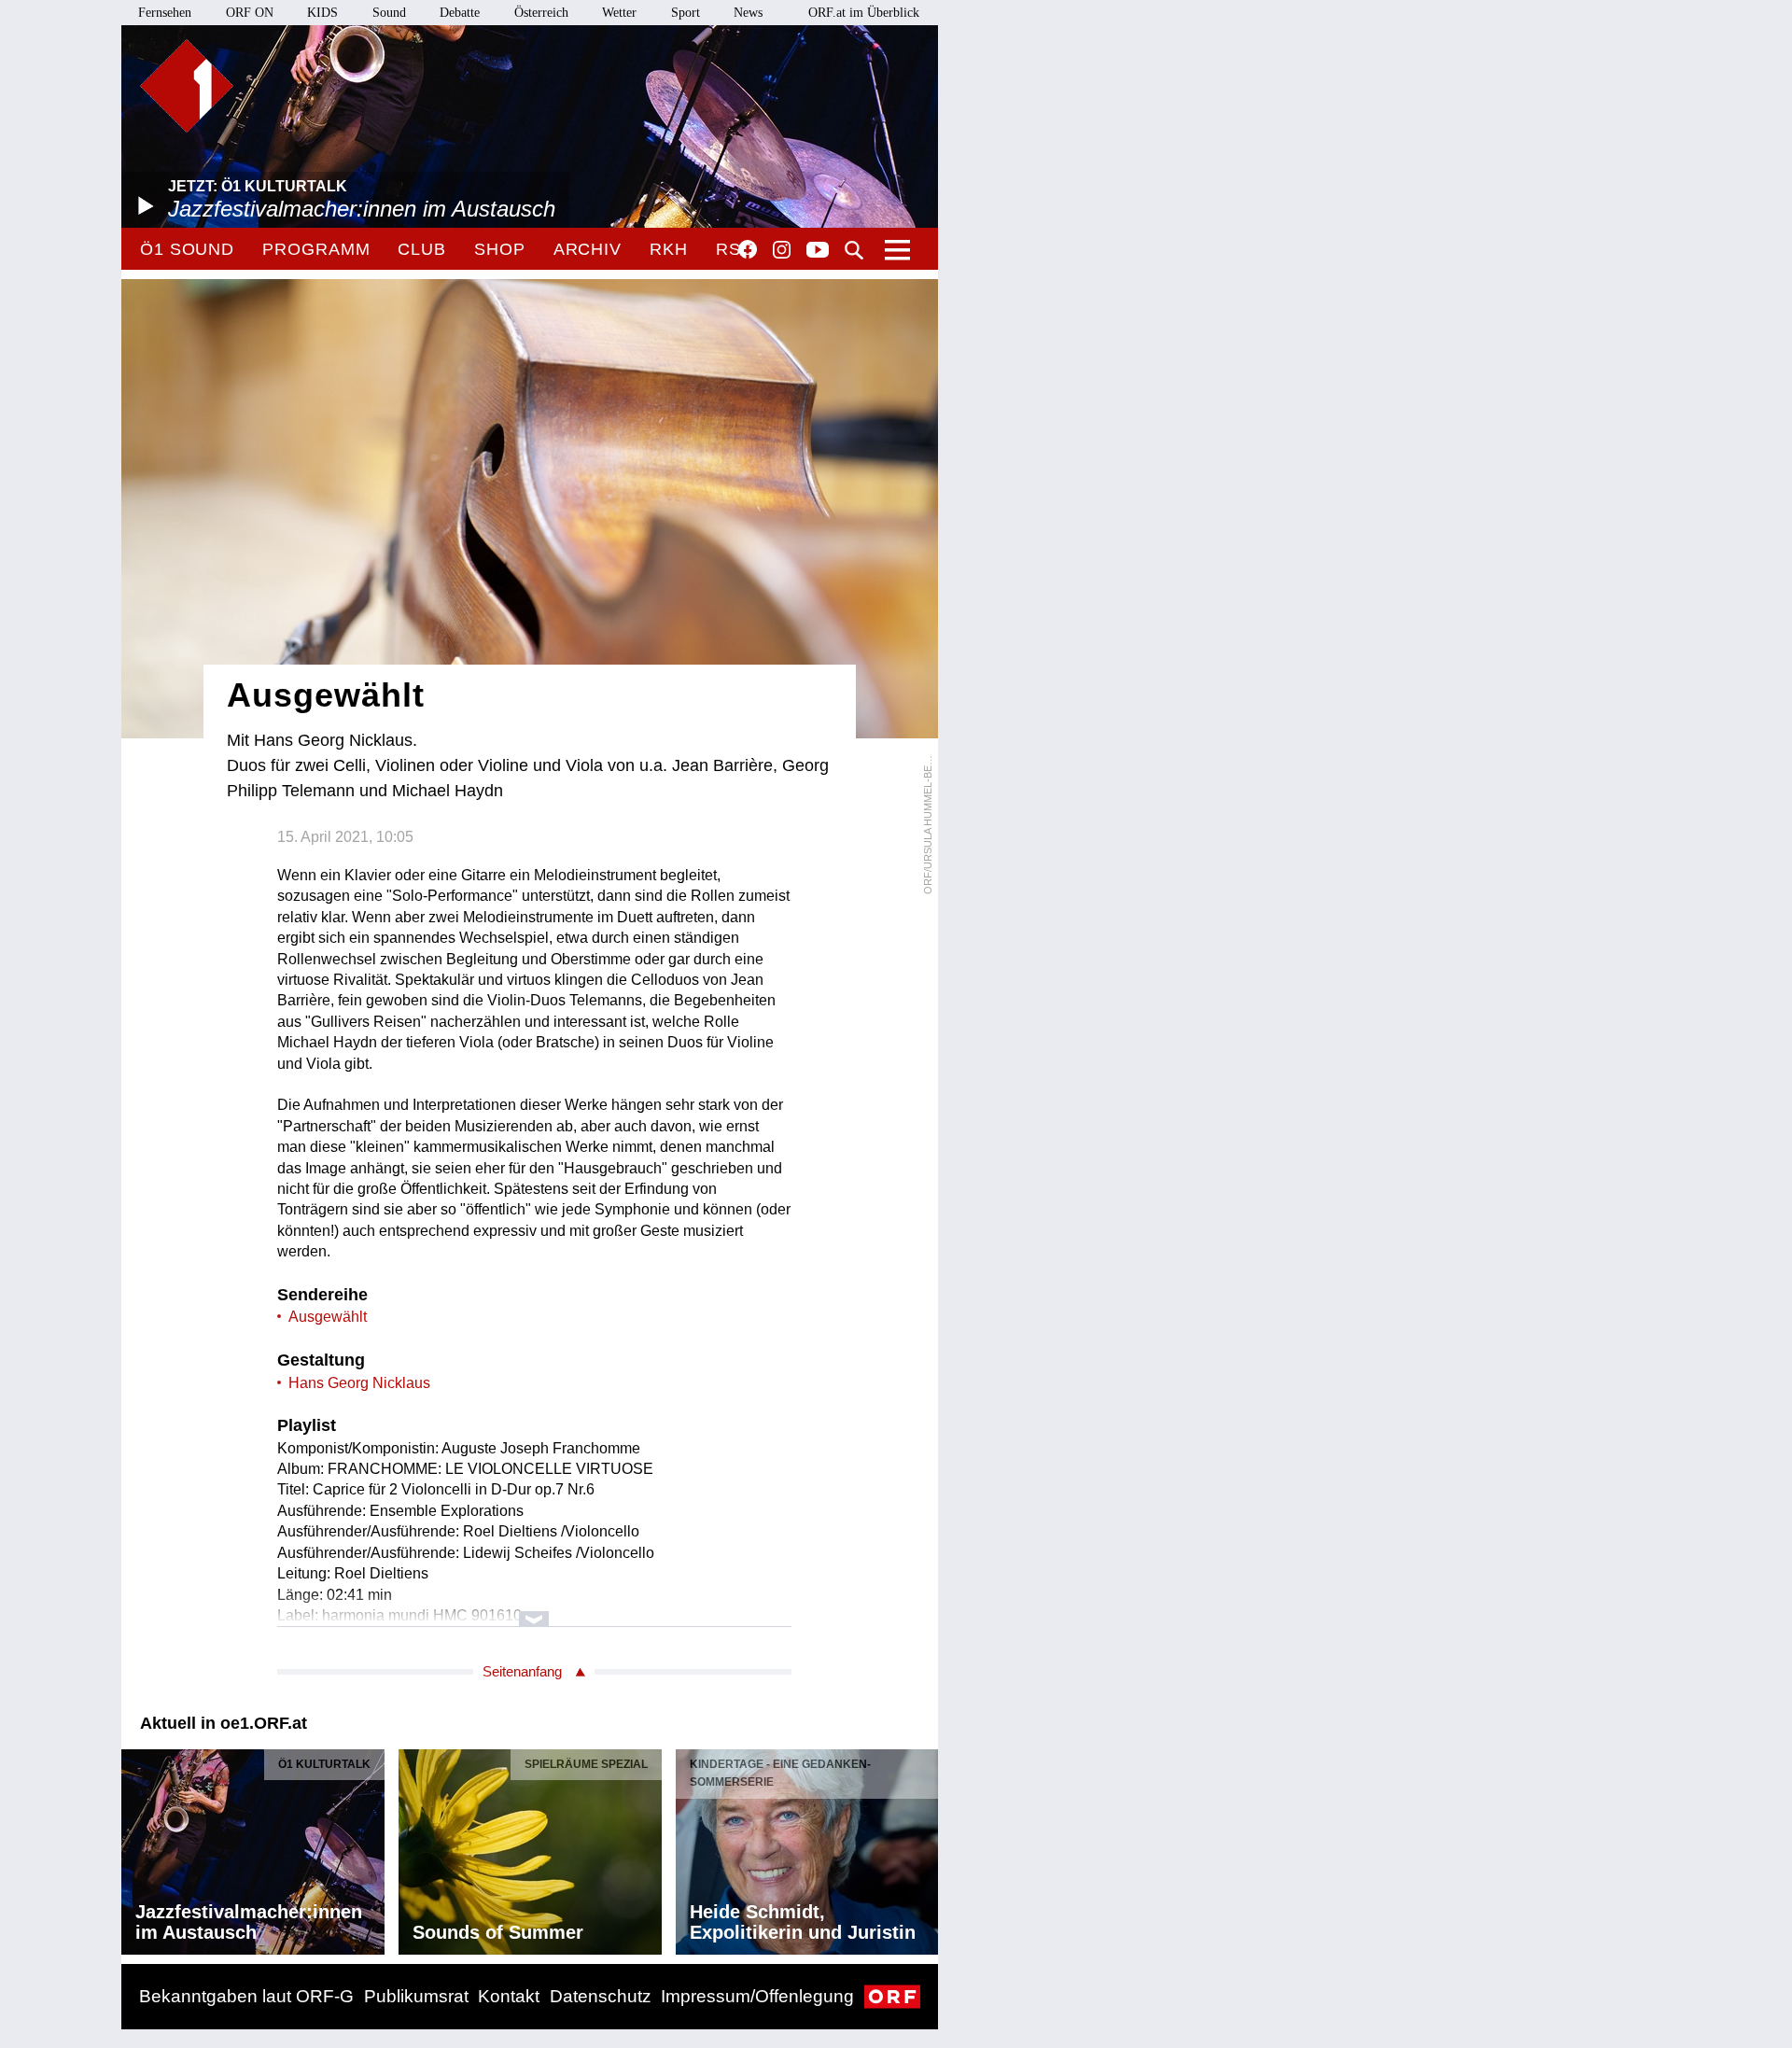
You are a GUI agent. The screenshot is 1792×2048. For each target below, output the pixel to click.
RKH (669, 249)
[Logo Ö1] (187, 86)
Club (422, 249)
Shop (500, 249)
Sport (686, 13)
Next (923, 1846)
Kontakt (509, 1996)
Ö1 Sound (187, 249)
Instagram (782, 250)
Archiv (588, 249)
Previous (136, 1846)
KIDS (322, 13)
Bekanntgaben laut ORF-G (246, 1996)
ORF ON (250, 13)
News (748, 13)
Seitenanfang (522, 1671)
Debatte (460, 13)
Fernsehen (165, 13)
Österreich (541, 13)
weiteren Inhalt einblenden (534, 1610)
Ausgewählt (328, 1317)
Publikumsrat (416, 1996)
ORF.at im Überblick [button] (864, 13)
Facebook (748, 249)
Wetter (619, 13)
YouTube (818, 251)
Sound (389, 13)
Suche (854, 250)
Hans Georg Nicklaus (359, 1383)
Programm (316, 249)
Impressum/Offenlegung (757, 1996)
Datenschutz (601, 1996)
